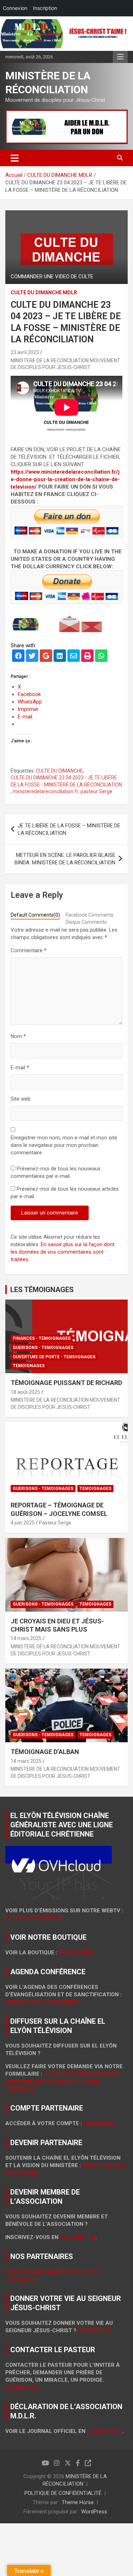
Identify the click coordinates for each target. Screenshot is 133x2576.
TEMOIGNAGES (29, 1366)
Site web (21, 1099)
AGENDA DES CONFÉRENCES (43, 2002)
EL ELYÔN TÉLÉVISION (34, 1918)
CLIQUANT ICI (78, 2237)
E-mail (20, 1068)
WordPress (94, 2512)
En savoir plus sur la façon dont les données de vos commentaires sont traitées (63, 1252)
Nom (18, 1036)
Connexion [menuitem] (15, 8)
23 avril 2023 (25, 352)
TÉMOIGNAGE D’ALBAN (45, 1752)
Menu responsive (120, 57)
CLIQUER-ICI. (94, 2330)
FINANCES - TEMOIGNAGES (42, 1338)
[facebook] (18, 657)
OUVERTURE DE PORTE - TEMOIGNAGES (54, 1357)
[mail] (74, 657)
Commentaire (29, 950)
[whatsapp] (101, 657)
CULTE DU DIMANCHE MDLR (44, 293)
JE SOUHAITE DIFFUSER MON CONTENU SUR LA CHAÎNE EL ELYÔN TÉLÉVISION (62, 2081)
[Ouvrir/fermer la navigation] (15, 158)
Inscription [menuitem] (45, 8)
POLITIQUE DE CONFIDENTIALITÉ (63, 2493)
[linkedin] (60, 657)
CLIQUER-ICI (21, 2387)
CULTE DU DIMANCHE (59, 771)
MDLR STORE (76, 1953)
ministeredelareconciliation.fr (46, 791)
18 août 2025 (25, 1392)
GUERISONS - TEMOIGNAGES (43, 1348)
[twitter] (32, 657)
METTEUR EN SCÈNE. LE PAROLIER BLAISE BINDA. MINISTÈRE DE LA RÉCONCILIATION (65, 859)
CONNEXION (99, 2123)
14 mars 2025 (26, 1638)
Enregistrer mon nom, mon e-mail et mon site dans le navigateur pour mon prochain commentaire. (64, 1145)
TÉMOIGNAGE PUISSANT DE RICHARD (66, 1383)
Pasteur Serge (55, 1523)
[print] (87, 657)
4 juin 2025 (23, 1523)
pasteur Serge (96, 791)
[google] (46, 657)
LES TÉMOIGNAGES (42, 1290)
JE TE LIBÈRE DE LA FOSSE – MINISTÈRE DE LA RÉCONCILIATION (69, 829)
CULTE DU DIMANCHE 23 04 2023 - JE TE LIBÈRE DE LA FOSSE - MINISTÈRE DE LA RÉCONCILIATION (66, 781)
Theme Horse (78, 2502)
